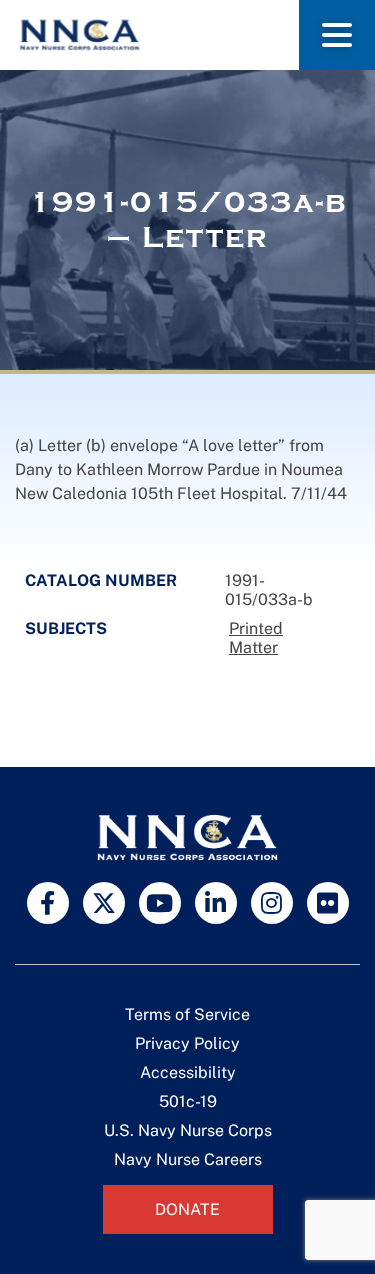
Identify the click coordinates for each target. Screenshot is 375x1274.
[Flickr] (328, 903)
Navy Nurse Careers (188, 1159)
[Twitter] (104, 903)
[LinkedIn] (216, 903)
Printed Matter (256, 638)
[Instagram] (272, 903)
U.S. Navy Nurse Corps (188, 1130)
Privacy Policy (187, 1043)
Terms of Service (187, 1014)
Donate (187, 1209)
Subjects (66, 628)
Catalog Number (101, 580)
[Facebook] (48, 903)
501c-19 (188, 1101)
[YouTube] (160, 903)
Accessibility (188, 1072)
